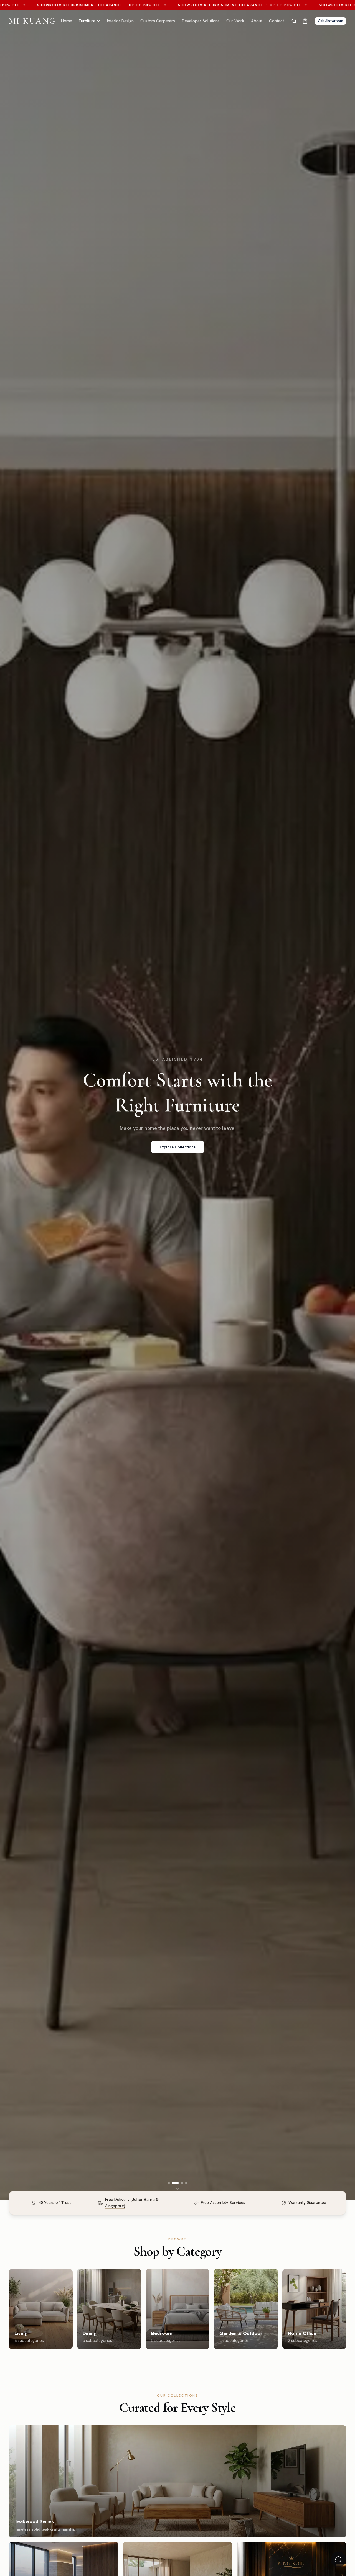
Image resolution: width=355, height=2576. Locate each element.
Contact (277, 21)
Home (67, 21)
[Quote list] (305, 21)
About (257, 21)
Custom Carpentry (158, 21)
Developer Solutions (201, 21)
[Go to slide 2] (175, 2183)
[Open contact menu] (338, 2559)
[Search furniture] (294, 21)
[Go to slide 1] (169, 2183)
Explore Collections (178, 1147)
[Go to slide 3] (182, 2183)
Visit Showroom (330, 21)
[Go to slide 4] (186, 2183)
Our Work (235, 21)
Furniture (87, 21)
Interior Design (120, 21)
